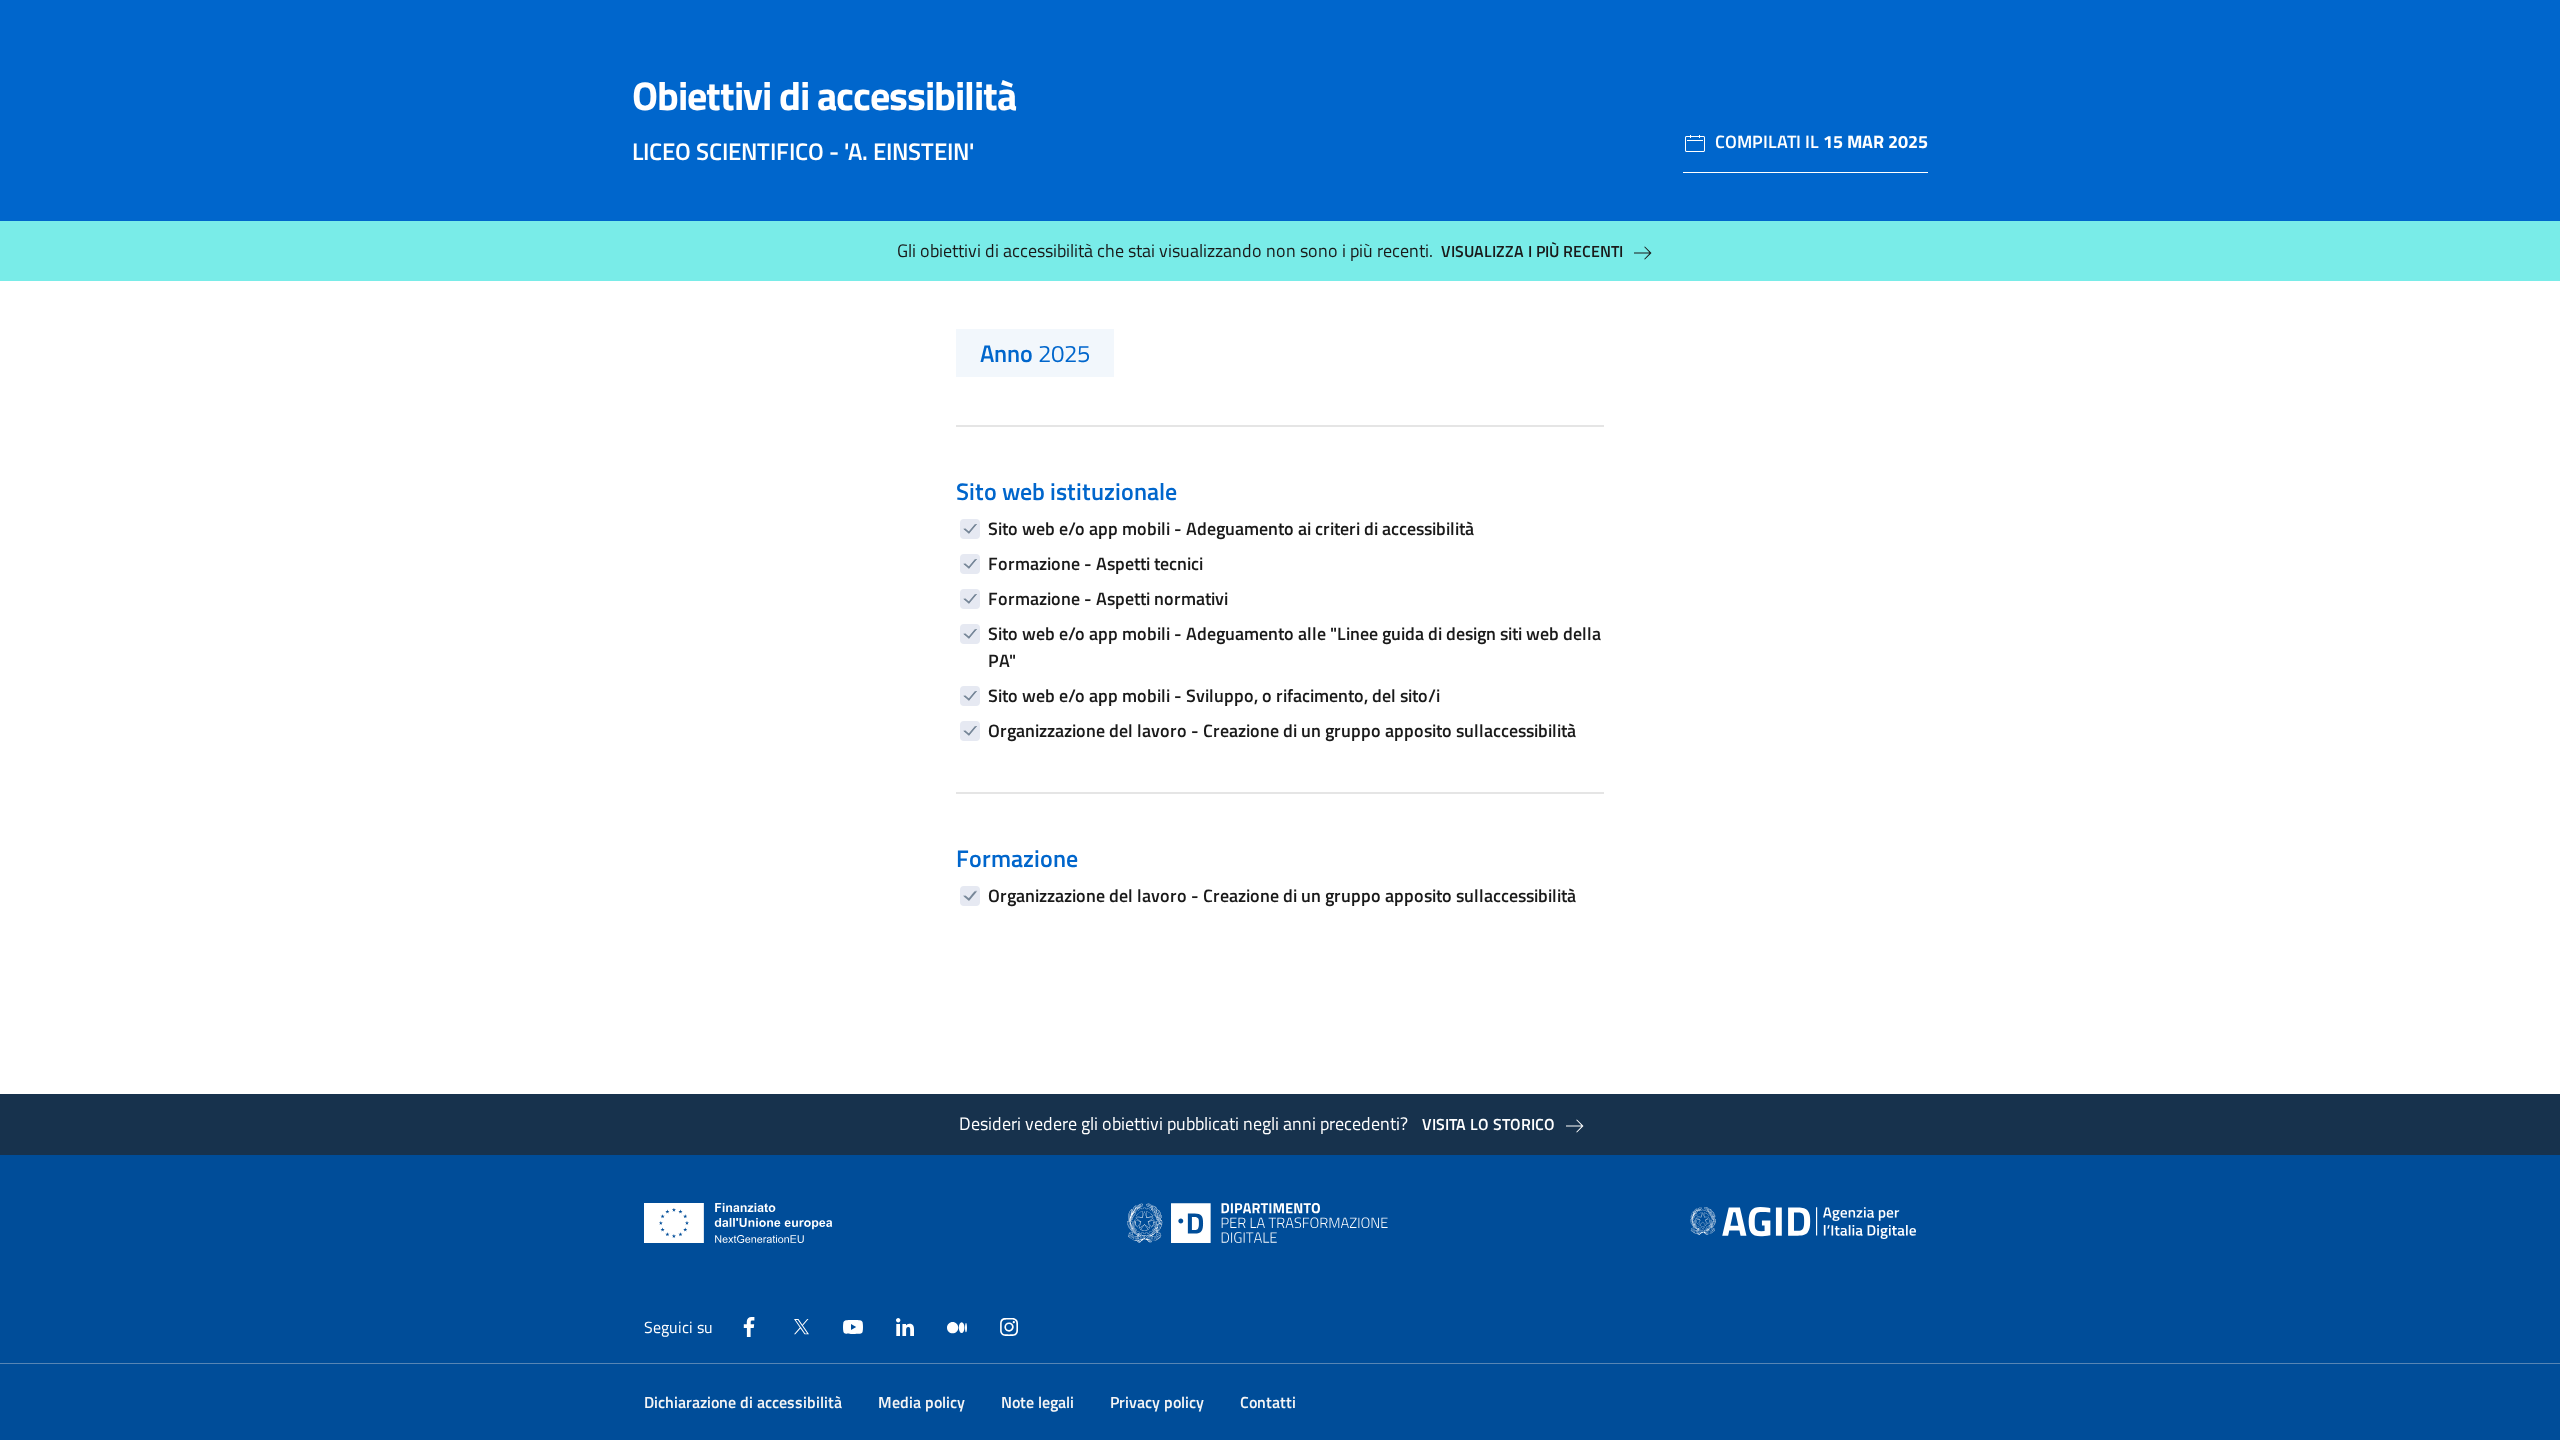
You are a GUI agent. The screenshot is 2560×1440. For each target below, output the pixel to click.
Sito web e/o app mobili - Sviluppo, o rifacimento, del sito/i (1214, 695)
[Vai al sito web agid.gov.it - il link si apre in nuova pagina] (1803, 1223)
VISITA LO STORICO (1488, 1124)
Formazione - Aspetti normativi (1108, 598)
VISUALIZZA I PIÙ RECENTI (1532, 251)
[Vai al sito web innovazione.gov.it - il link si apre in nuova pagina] (1262, 1223)
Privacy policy (1157, 1402)
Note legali (1037, 1402)
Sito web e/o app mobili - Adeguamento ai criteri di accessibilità (1231, 528)
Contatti (1268, 1402)
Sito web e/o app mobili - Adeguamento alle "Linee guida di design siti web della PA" (1294, 647)
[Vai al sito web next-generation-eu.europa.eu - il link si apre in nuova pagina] (738, 1223)
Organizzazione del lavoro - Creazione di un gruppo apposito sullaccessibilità (1282, 730)
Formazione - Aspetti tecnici (1095, 563)
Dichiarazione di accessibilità (743, 1402)
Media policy (921, 1402)
